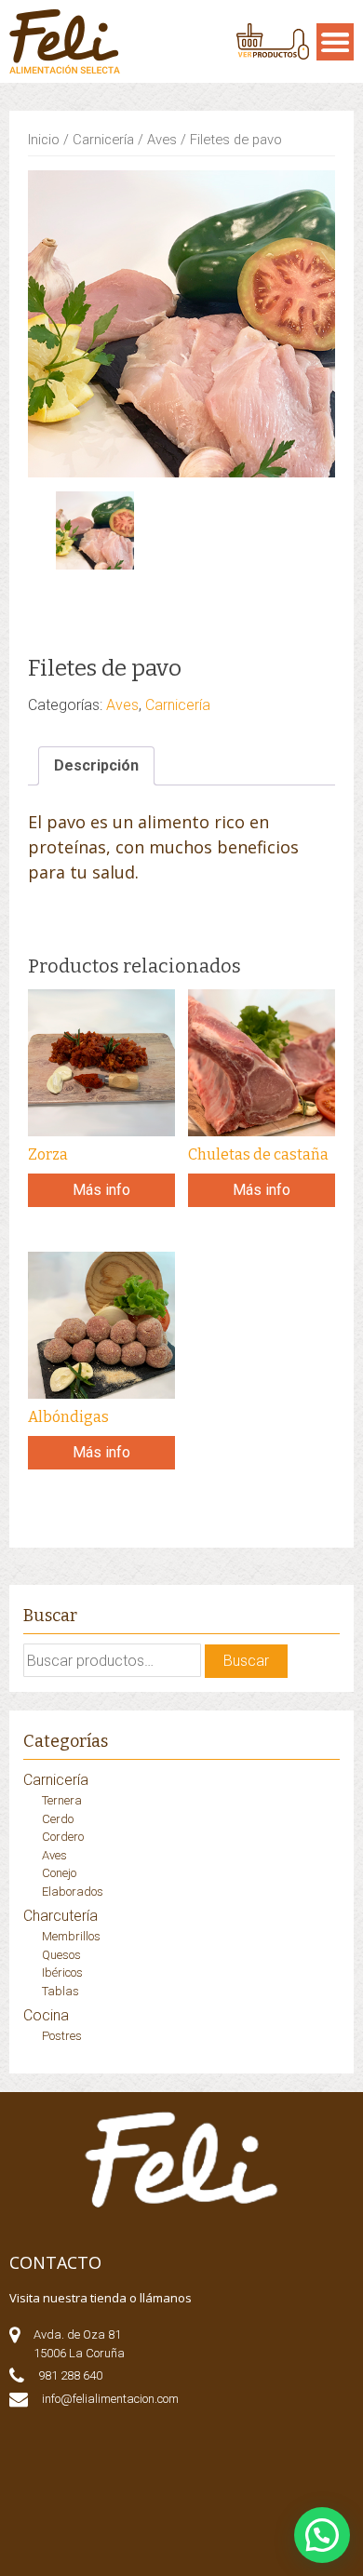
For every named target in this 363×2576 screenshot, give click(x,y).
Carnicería (103, 140)
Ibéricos (62, 1972)
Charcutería (60, 1916)
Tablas (60, 1991)
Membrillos (71, 1936)
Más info (101, 1190)
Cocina (46, 2015)
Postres (62, 2036)
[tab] (96, 766)
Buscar (246, 1661)
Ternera (62, 1800)
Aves (162, 140)
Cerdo (58, 1819)
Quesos (61, 1955)
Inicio (44, 140)
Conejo (59, 1873)
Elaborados (73, 1892)
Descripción (96, 765)
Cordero (63, 1837)
